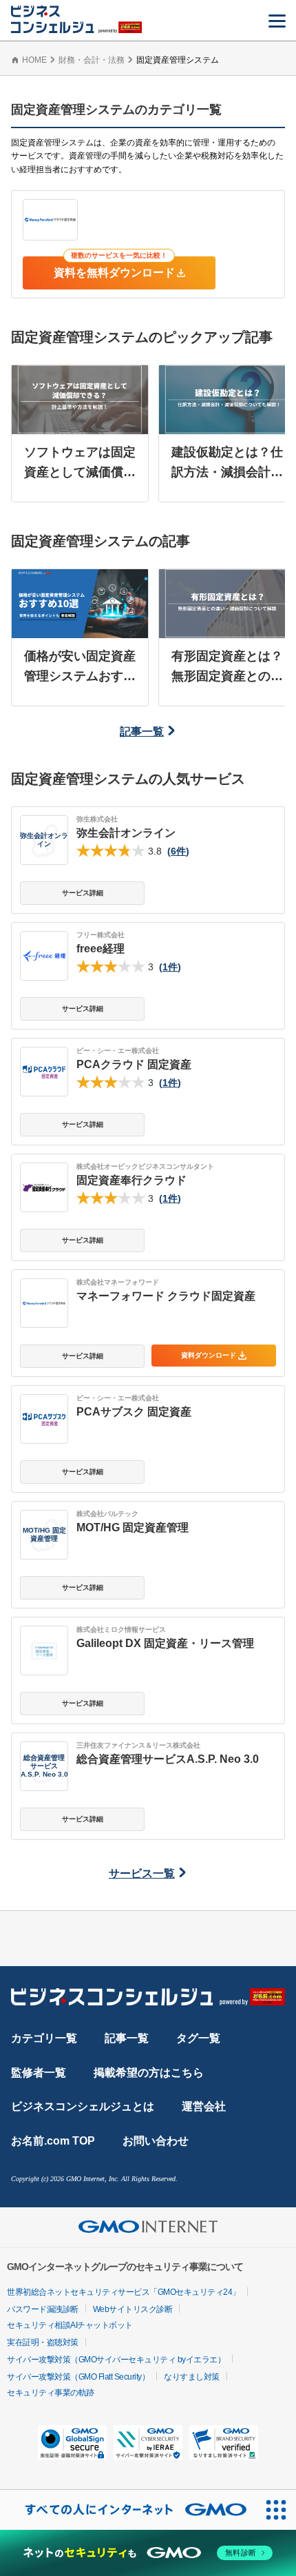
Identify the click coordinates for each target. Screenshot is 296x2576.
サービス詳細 (83, 893)
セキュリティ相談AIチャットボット (70, 2325)
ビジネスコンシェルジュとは (83, 2106)
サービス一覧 (142, 1873)
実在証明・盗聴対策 (43, 2342)
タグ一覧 (198, 2038)
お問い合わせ (156, 2141)
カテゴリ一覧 (44, 2038)
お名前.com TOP (53, 2141)
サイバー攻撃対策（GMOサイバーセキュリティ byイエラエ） (116, 2360)
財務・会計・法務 (92, 60)
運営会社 (204, 2106)
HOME (34, 60)
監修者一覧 (39, 2073)
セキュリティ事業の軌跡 (51, 2393)
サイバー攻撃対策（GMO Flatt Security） (78, 2377)
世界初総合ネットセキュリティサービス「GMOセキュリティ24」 (124, 2292)
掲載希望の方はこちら (149, 2073)
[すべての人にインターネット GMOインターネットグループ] (128, 2510)
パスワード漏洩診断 (43, 2309)
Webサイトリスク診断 (133, 2309)
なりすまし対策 (192, 2377)
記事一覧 (142, 732)
